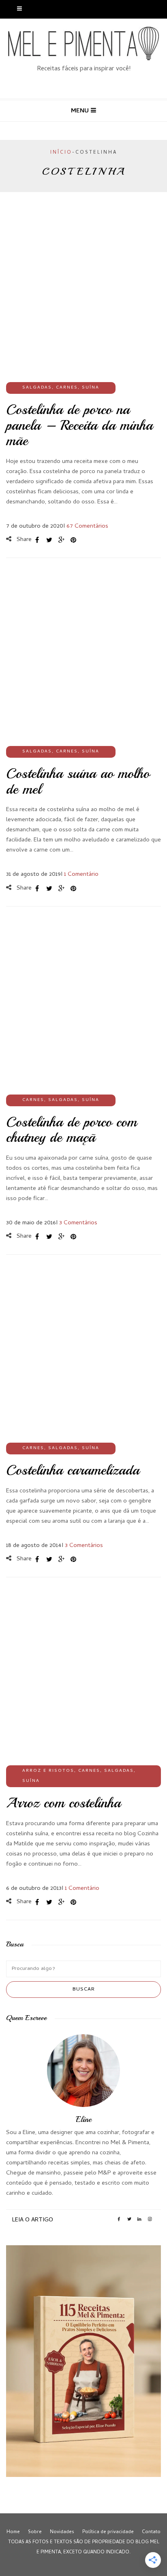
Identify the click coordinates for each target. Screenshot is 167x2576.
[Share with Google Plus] (61, 540)
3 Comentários (78, 1223)
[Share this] (37, 540)
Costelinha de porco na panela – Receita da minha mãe (79, 425)
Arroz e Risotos (48, 1771)
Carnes (67, 388)
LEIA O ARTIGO (33, 2220)
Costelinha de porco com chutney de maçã (72, 1130)
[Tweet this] (49, 540)
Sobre (35, 2532)
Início (61, 153)
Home (13, 2532)
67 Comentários (87, 526)
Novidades (62, 2532)
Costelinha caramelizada (73, 1470)
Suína (91, 388)
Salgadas (37, 388)
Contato (151, 2532)
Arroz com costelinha (63, 1803)
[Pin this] (73, 540)
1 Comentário (81, 875)
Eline (84, 2119)
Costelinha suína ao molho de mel (78, 781)
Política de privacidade (108, 2532)
